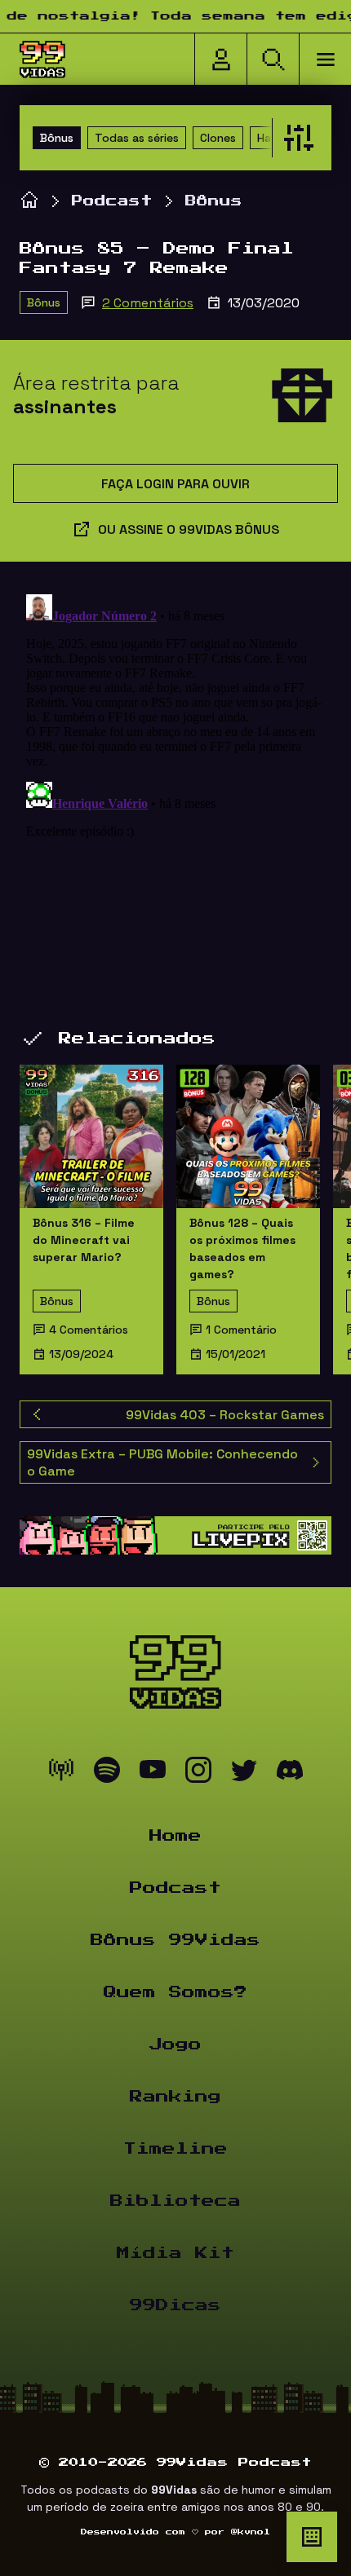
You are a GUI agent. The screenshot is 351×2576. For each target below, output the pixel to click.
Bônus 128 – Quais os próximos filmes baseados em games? (242, 1248)
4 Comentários (89, 1330)
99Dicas (175, 2305)
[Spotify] (107, 1774)
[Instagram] (198, 1774)
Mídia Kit (175, 2253)
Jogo (175, 2044)
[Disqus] (175, 792)
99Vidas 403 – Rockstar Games (225, 1415)
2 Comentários (148, 303)
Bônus (57, 138)
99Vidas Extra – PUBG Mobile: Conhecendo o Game (162, 1462)
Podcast (112, 201)
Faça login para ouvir (175, 484)
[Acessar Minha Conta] (220, 60)
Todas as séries (137, 138)
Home (175, 1836)
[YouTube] (153, 1774)
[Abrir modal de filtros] (295, 138)
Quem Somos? (175, 1992)
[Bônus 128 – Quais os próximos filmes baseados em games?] (248, 1136)
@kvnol (251, 2532)
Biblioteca (175, 2201)
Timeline (175, 2149)
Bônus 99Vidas (175, 1940)
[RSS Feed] (61, 1774)
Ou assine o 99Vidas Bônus (189, 529)
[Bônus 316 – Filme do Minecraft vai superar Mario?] (91, 1136)
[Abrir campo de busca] (273, 60)
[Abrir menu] (325, 60)
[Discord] (290, 1774)
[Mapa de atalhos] (312, 2537)
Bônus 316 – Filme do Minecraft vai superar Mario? (84, 1240)
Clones (218, 138)
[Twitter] (244, 1774)
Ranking (175, 2097)
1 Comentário (241, 1330)
